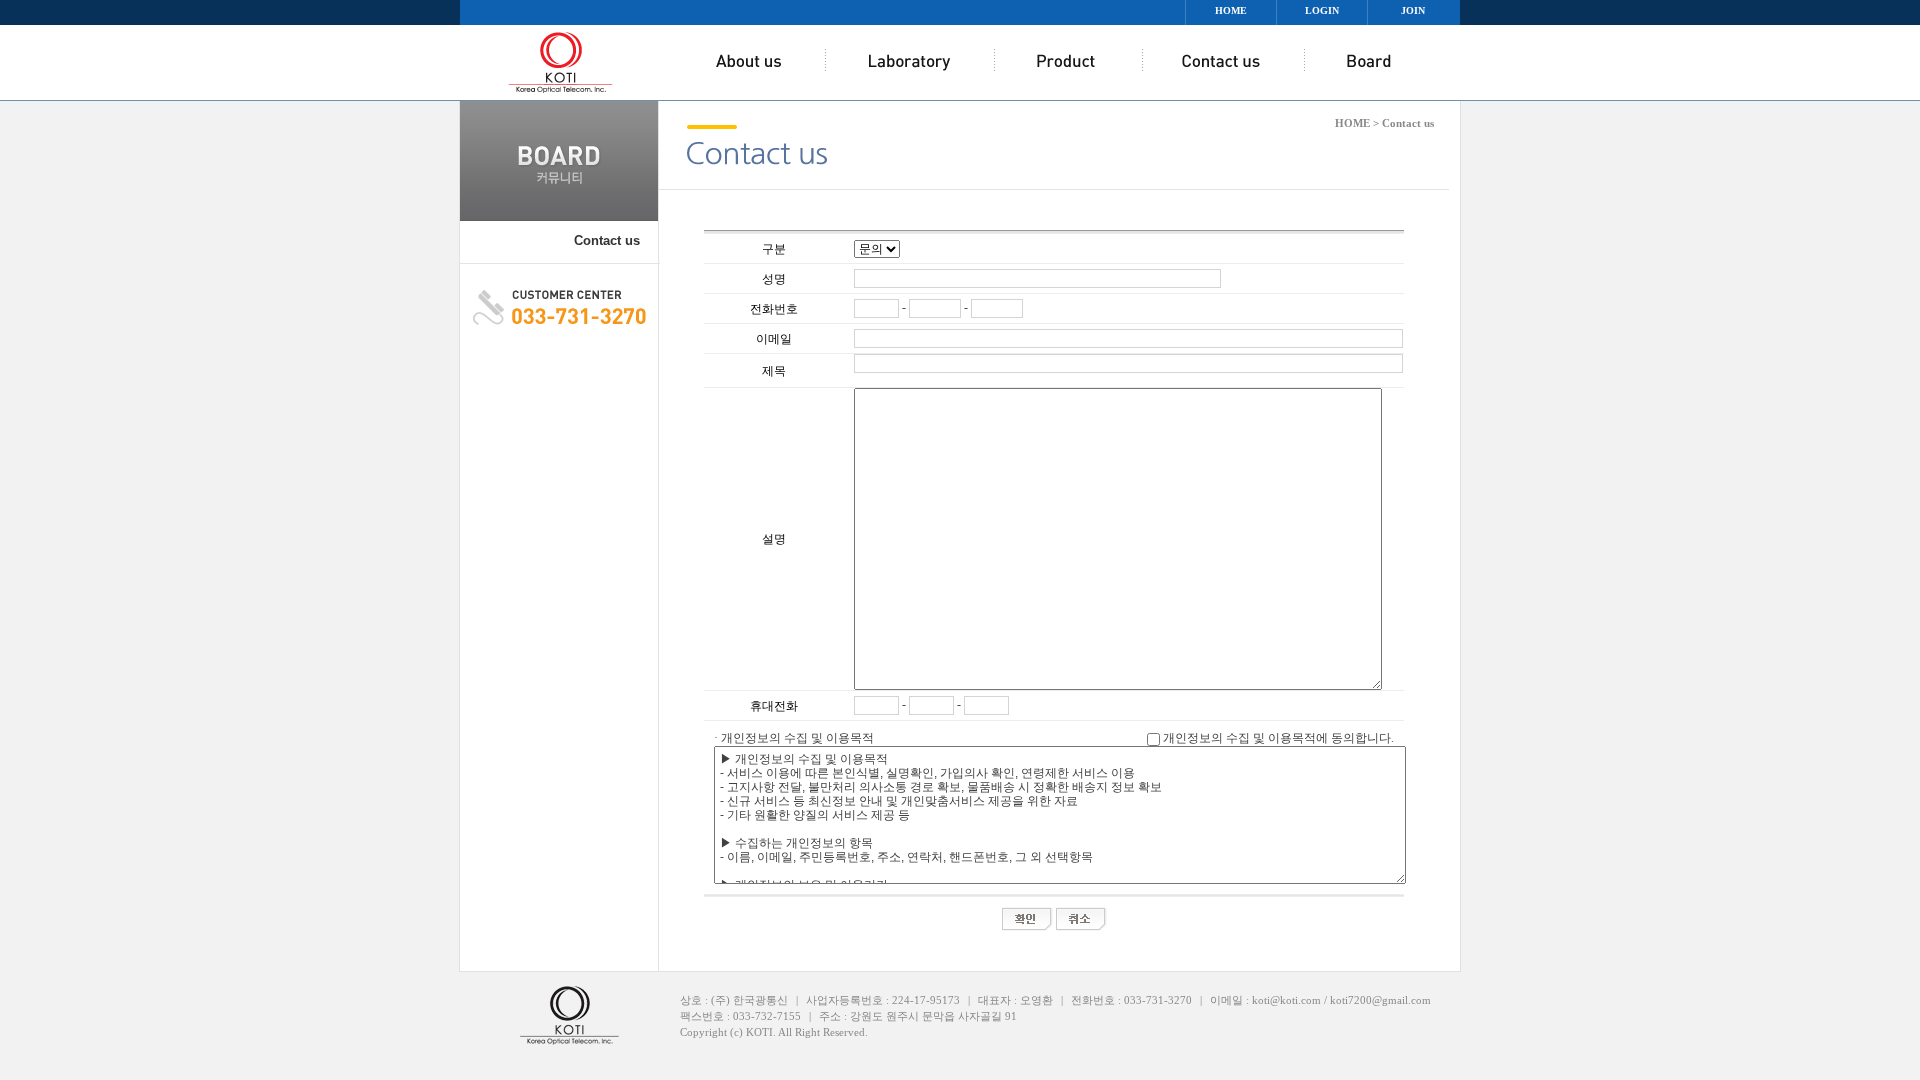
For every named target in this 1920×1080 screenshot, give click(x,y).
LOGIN (1322, 10)
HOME (1231, 10)
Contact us (607, 240)
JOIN (1413, 10)
